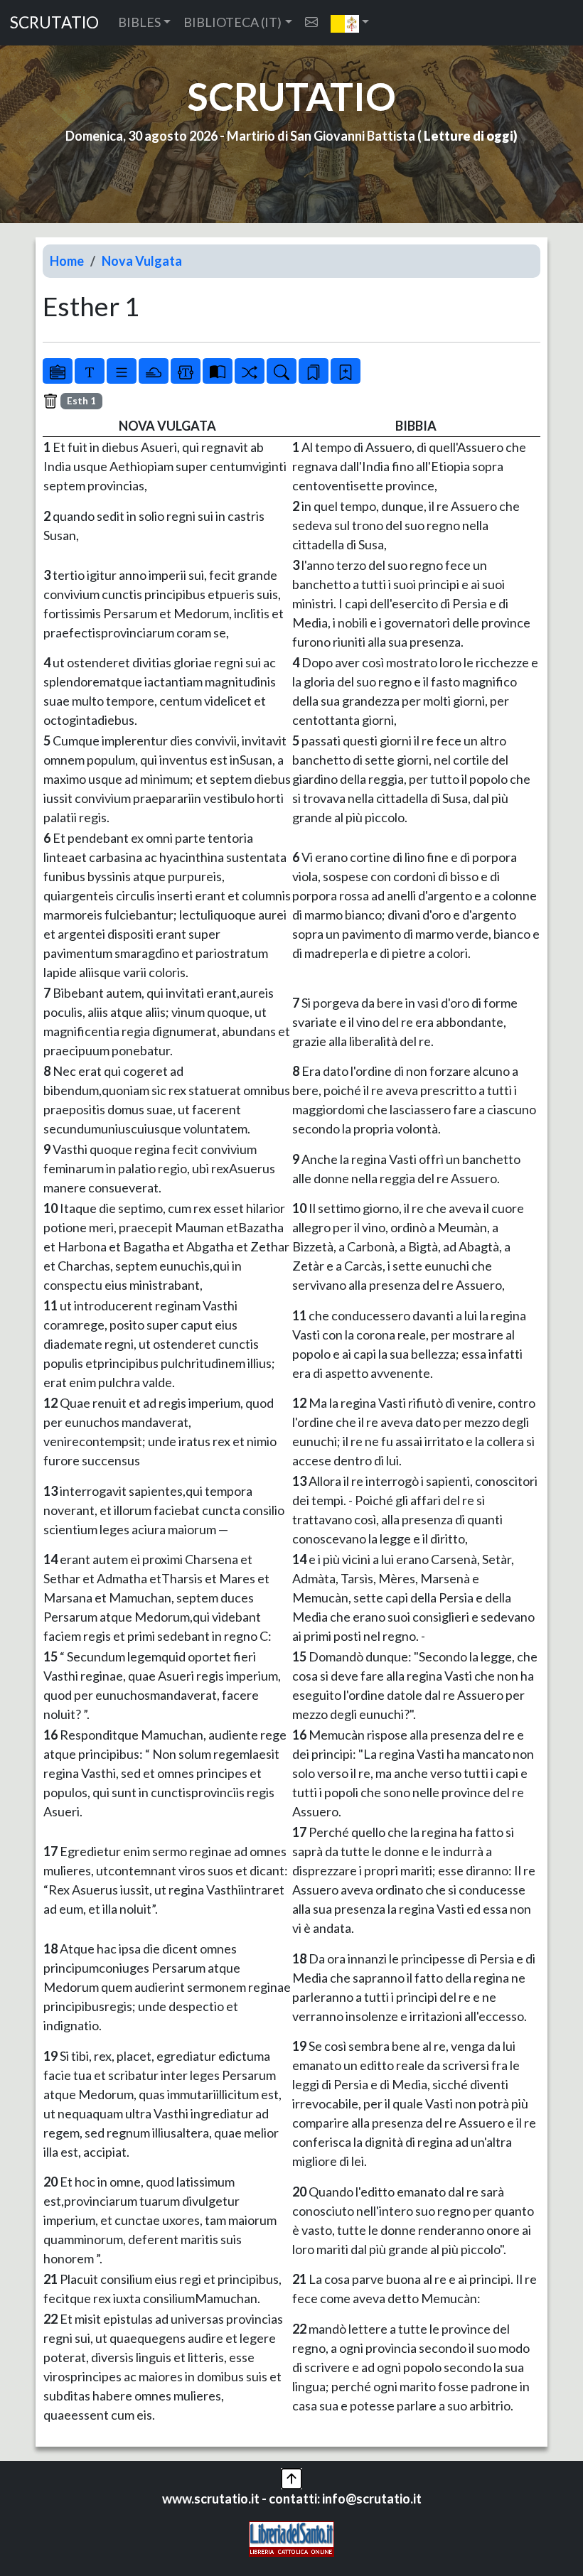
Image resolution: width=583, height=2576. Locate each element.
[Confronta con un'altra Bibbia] (218, 371)
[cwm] (311, 22)
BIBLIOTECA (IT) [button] (232, 22)
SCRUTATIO (54, 22)
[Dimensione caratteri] (90, 371)
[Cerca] (282, 371)
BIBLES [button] (139, 22)
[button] (350, 23)
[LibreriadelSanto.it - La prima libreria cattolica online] (291, 2537)
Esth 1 (81, 401)
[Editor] (186, 371)
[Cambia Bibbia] (250, 371)
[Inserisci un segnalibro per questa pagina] (346, 371)
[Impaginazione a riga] (122, 371)
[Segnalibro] (314, 371)
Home (67, 261)
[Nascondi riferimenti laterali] (154, 371)
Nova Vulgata (142, 261)
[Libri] (58, 371)
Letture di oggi (469, 136)
